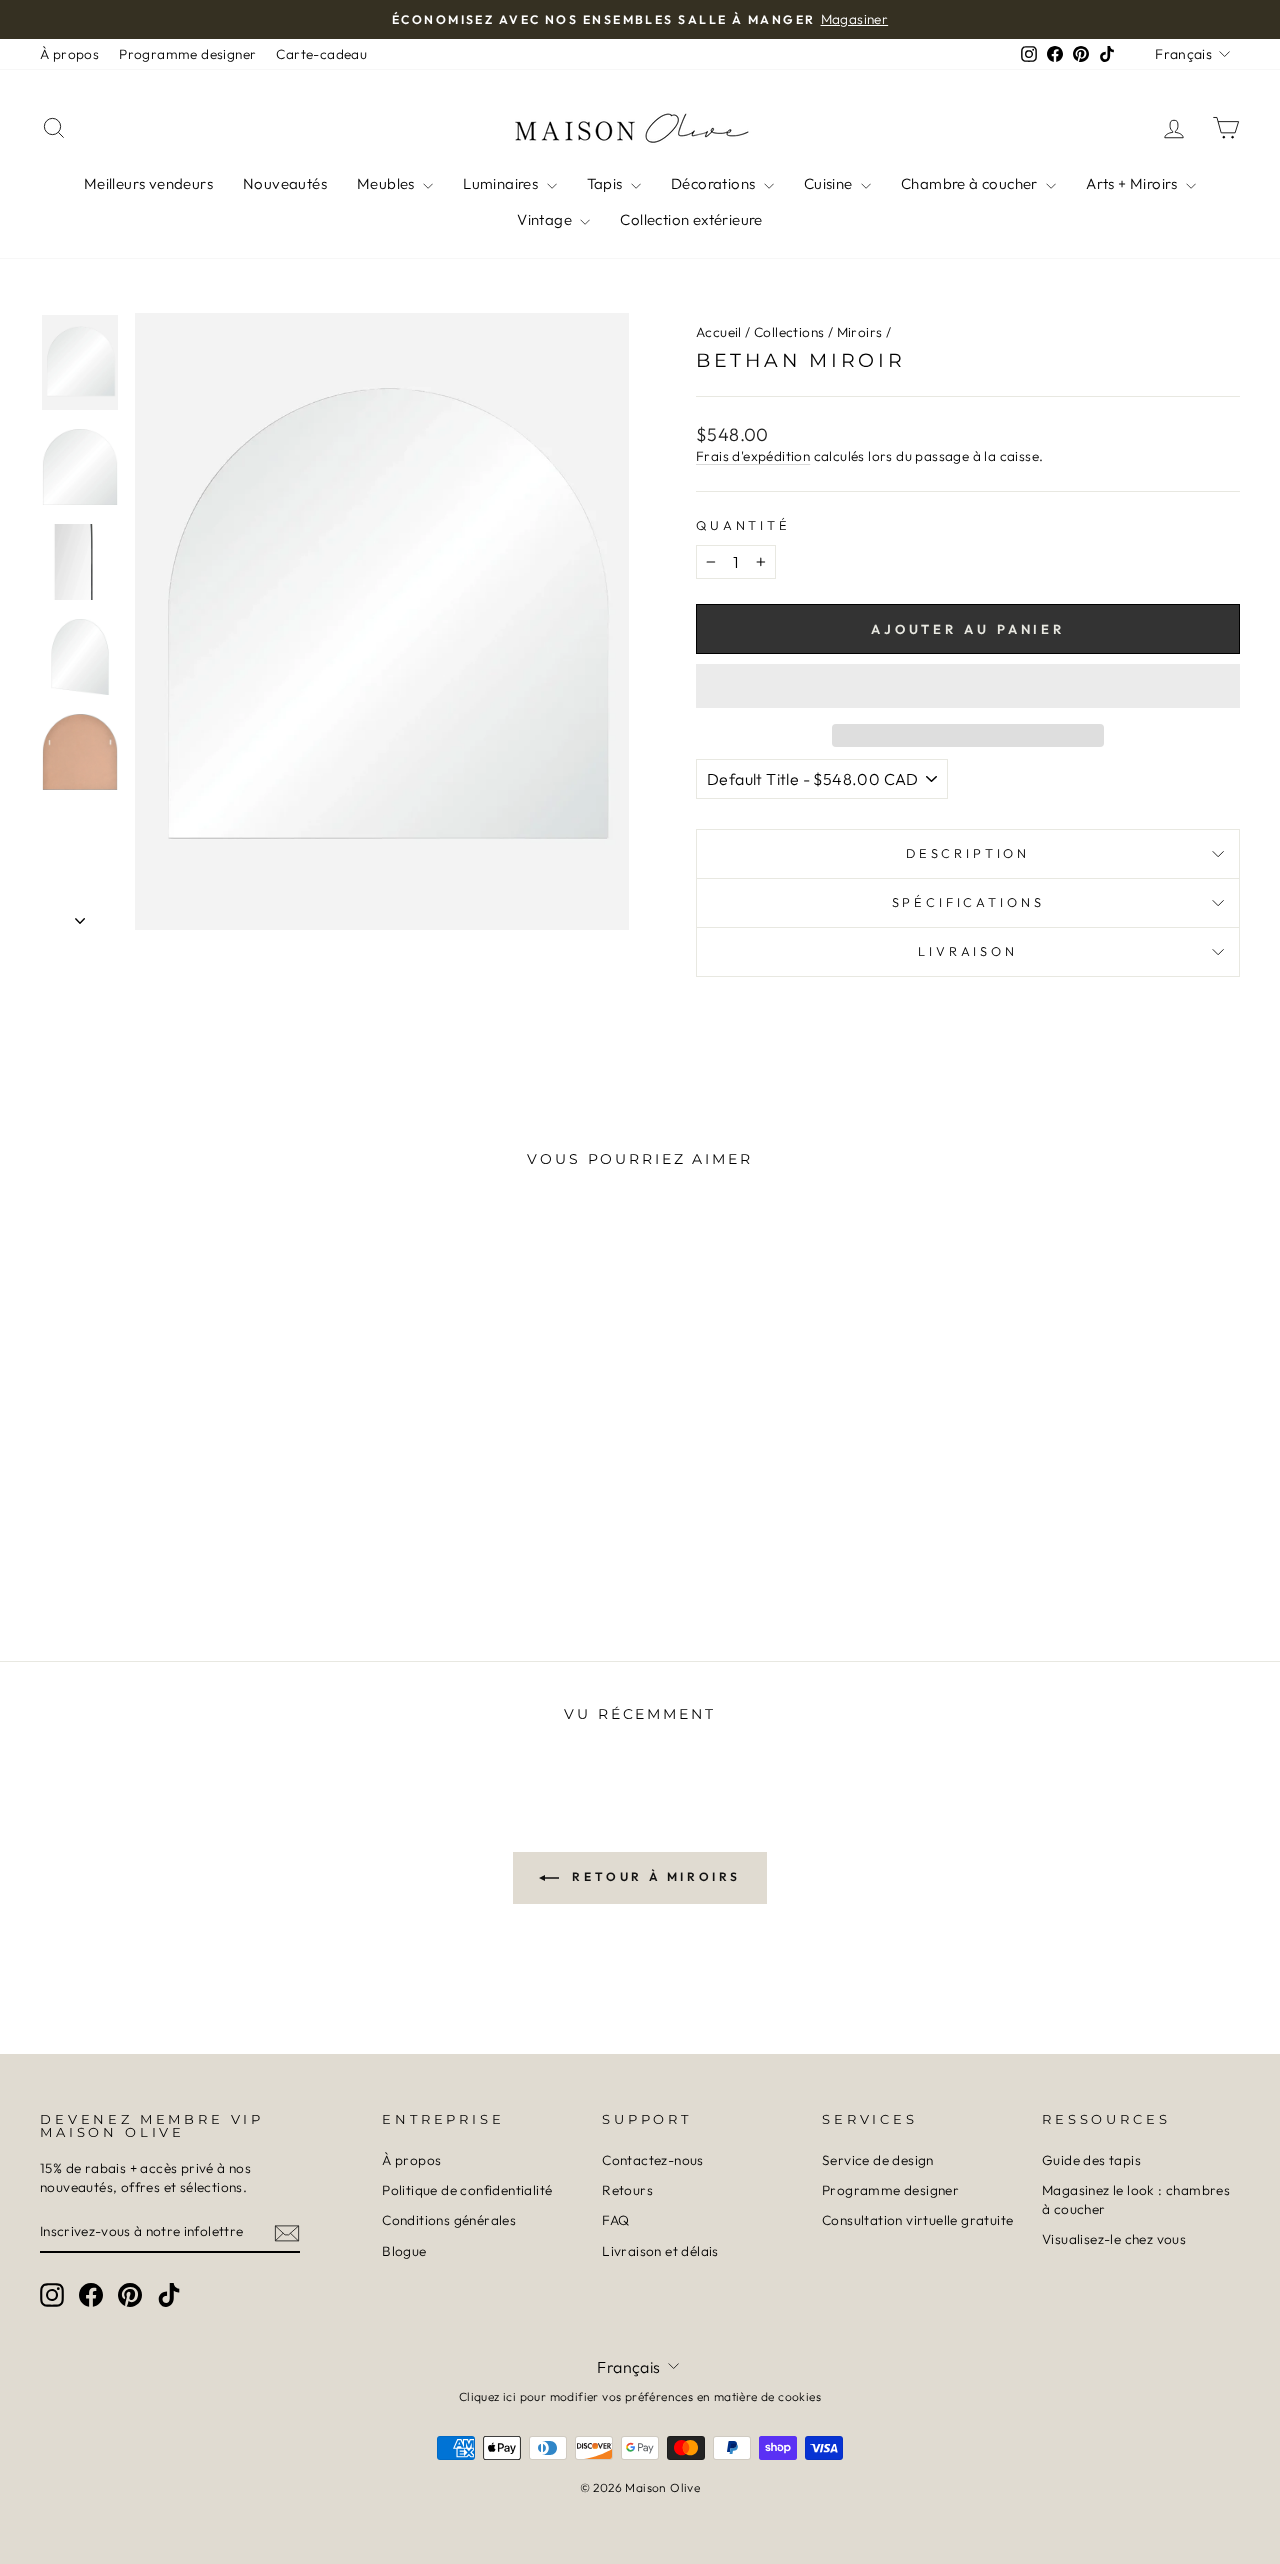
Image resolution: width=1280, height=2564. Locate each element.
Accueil (719, 332)
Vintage (546, 219)
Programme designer (187, 54)
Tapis (606, 183)
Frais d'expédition (753, 456)
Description (968, 853)
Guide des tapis (1091, 2160)
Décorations (715, 183)
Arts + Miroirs (1133, 183)
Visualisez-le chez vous (1114, 2239)
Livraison (968, 951)
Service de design (878, 2160)
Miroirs (860, 332)
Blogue (404, 2251)
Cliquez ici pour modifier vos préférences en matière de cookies (640, 2396)
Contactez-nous (653, 2160)
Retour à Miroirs (654, 1876)
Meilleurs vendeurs (148, 183)
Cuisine (830, 183)
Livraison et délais (660, 2251)
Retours (627, 2190)
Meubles (387, 183)
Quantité (743, 525)
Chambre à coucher (971, 183)
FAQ (615, 2220)
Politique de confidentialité (467, 2190)
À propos (69, 54)
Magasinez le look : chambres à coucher (1136, 2199)
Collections (789, 332)
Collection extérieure (691, 219)
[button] (968, 686)
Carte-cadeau (321, 54)
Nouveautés (285, 183)
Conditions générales (449, 2220)
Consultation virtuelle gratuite (917, 2220)
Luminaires (502, 183)
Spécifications (968, 902)
